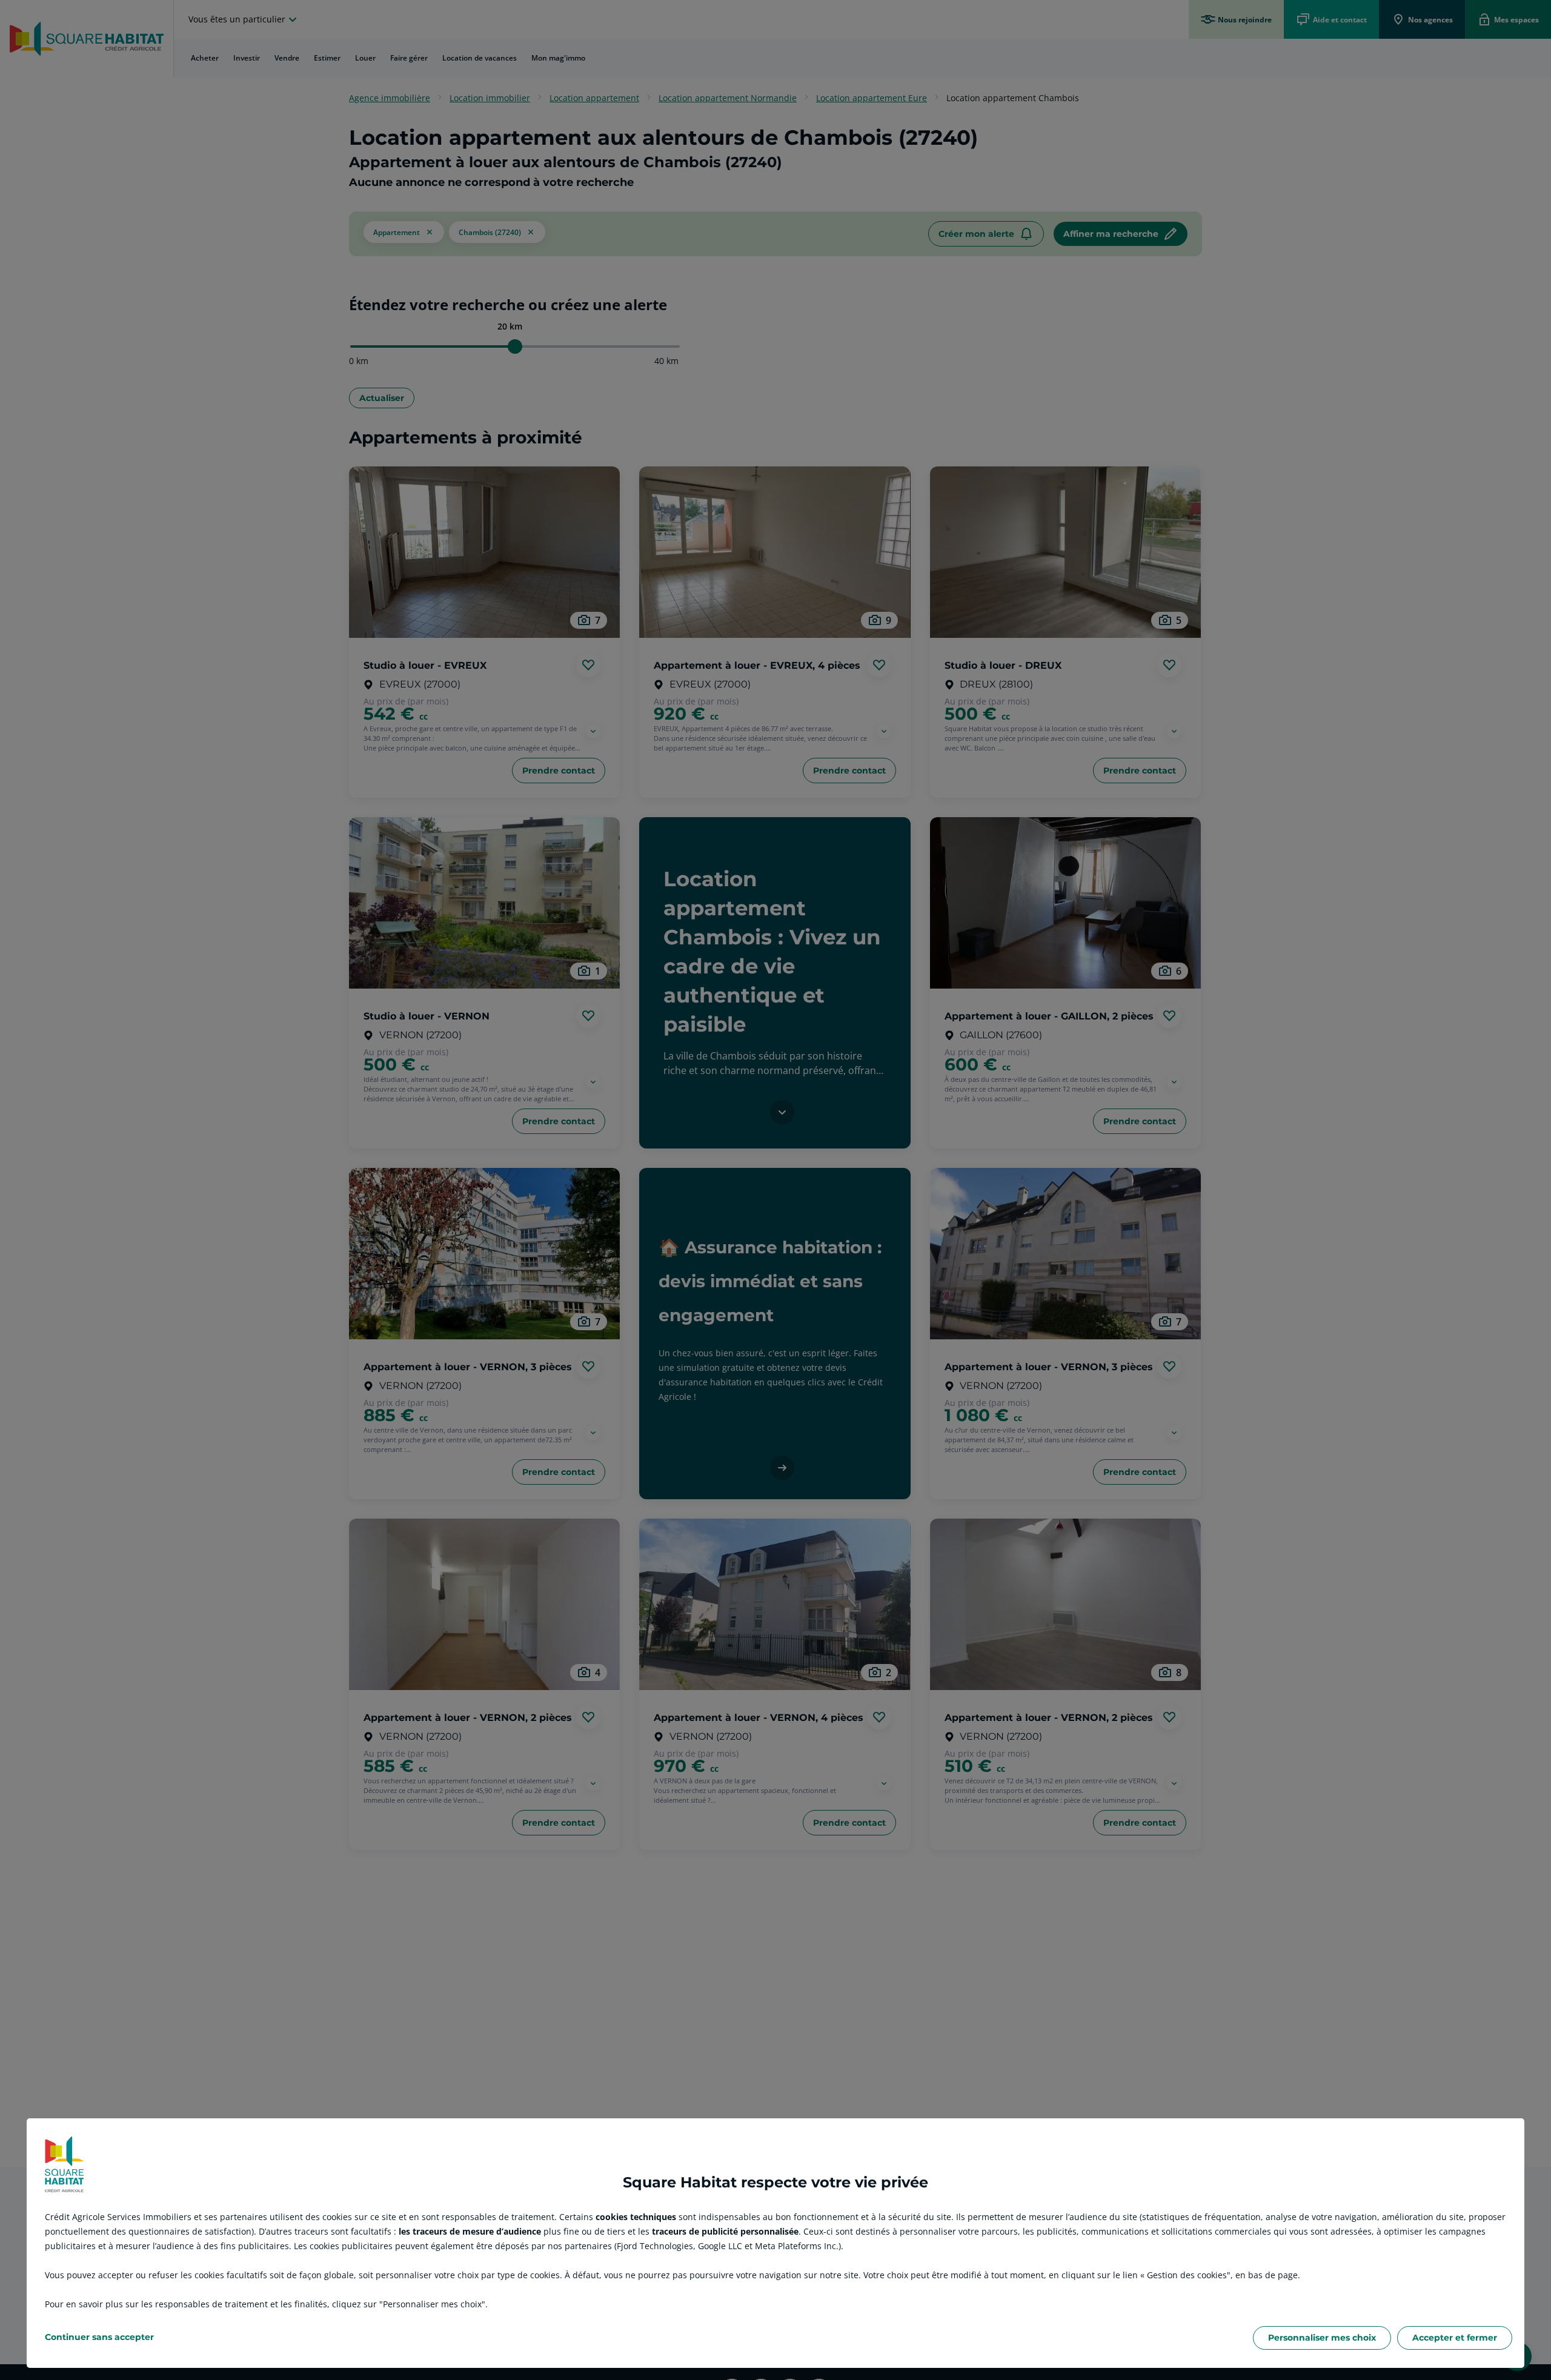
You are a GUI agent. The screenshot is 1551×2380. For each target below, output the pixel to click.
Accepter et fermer (1455, 2338)
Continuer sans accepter (99, 2337)
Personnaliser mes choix (1322, 2338)
